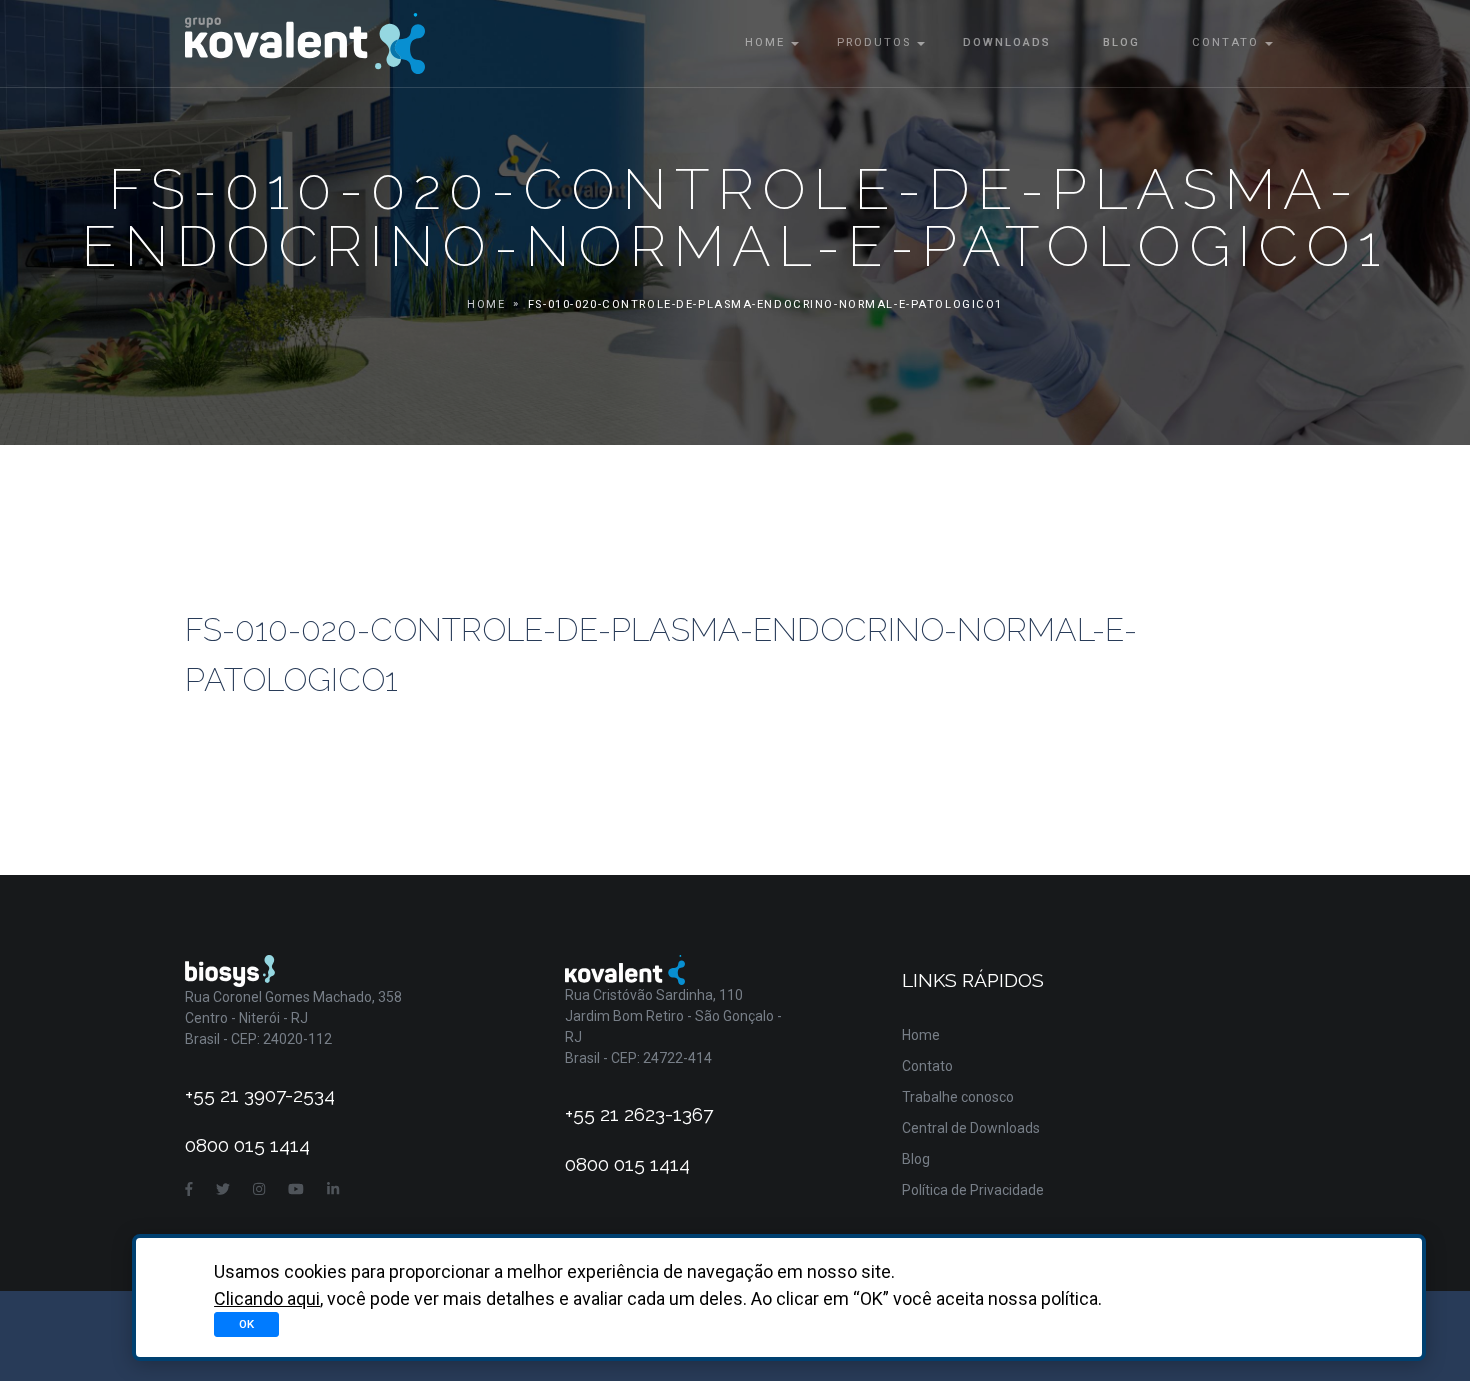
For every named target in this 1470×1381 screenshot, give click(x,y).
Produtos (874, 42)
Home (765, 42)
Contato (1225, 42)
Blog (1121, 42)
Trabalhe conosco (958, 1097)
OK (246, 1324)
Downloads (1007, 42)
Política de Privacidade (973, 1190)
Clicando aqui (267, 1298)
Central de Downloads (971, 1128)
